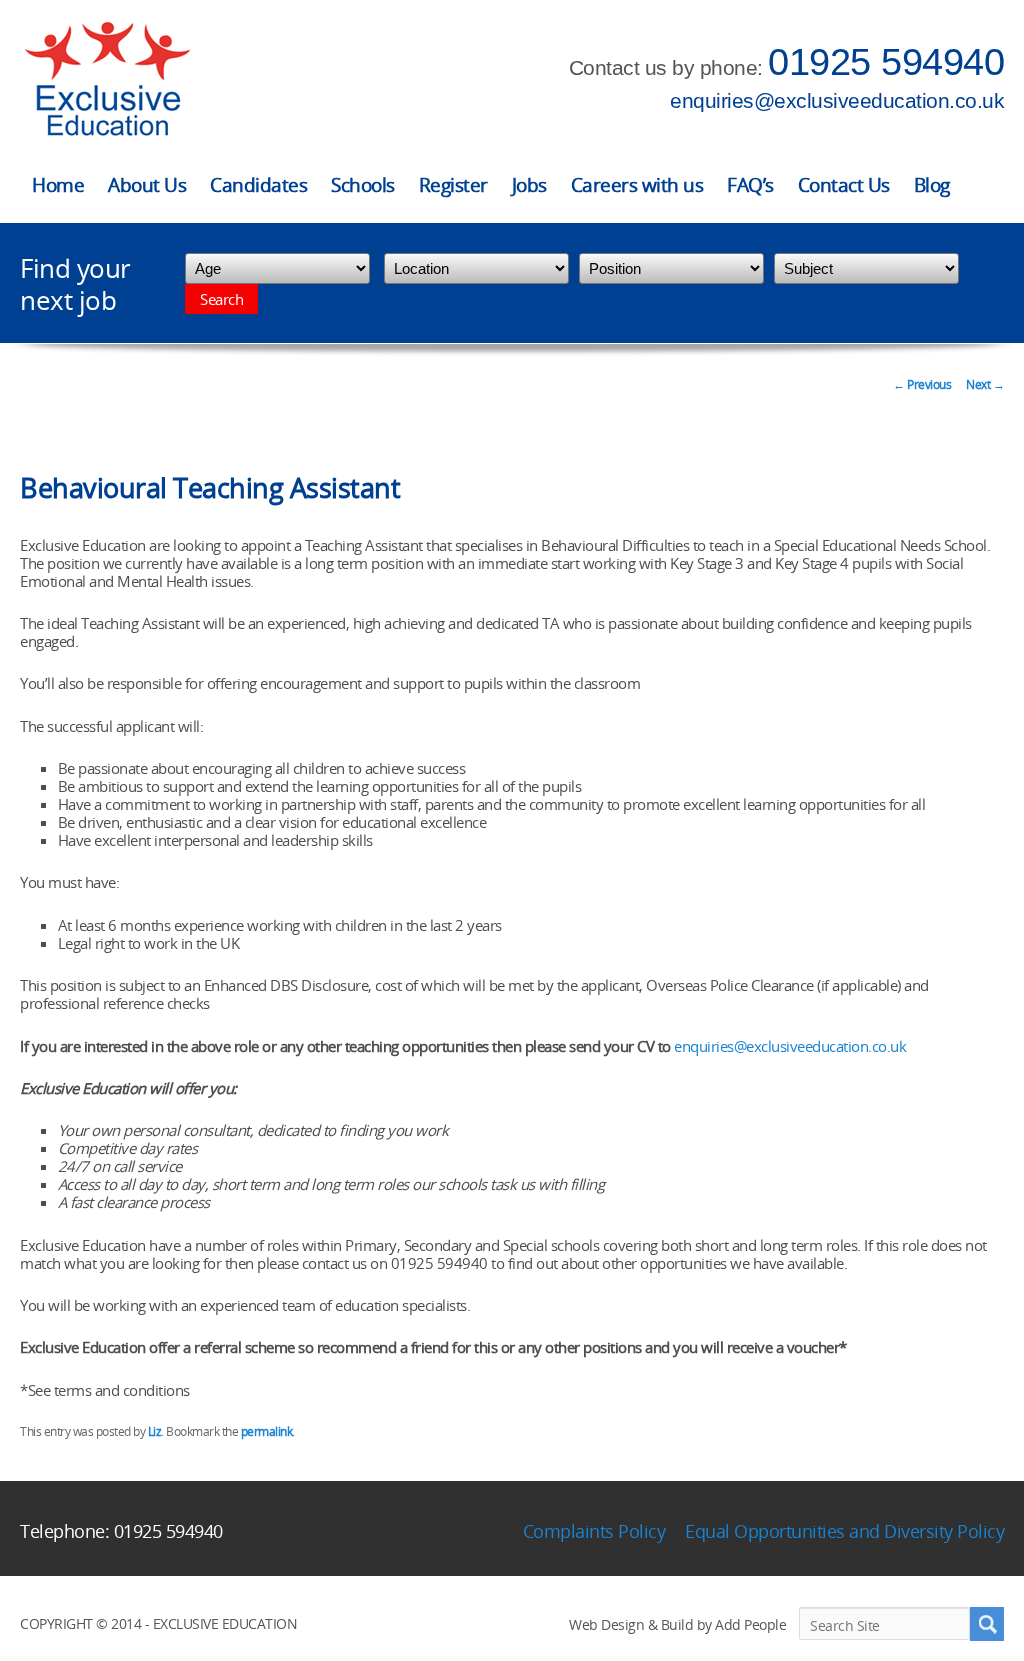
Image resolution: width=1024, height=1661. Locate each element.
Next (985, 384)
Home (58, 185)
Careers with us (637, 185)
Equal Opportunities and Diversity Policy (844, 1531)
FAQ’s (750, 185)
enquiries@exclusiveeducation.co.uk (837, 100)
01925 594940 (886, 62)
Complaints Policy (594, 1531)
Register (453, 185)
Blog (932, 185)
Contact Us (844, 185)
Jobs (529, 185)
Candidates (258, 185)
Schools (363, 185)
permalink (267, 1431)
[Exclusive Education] (107, 79)
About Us (147, 185)
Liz (155, 1431)
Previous (922, 384)
